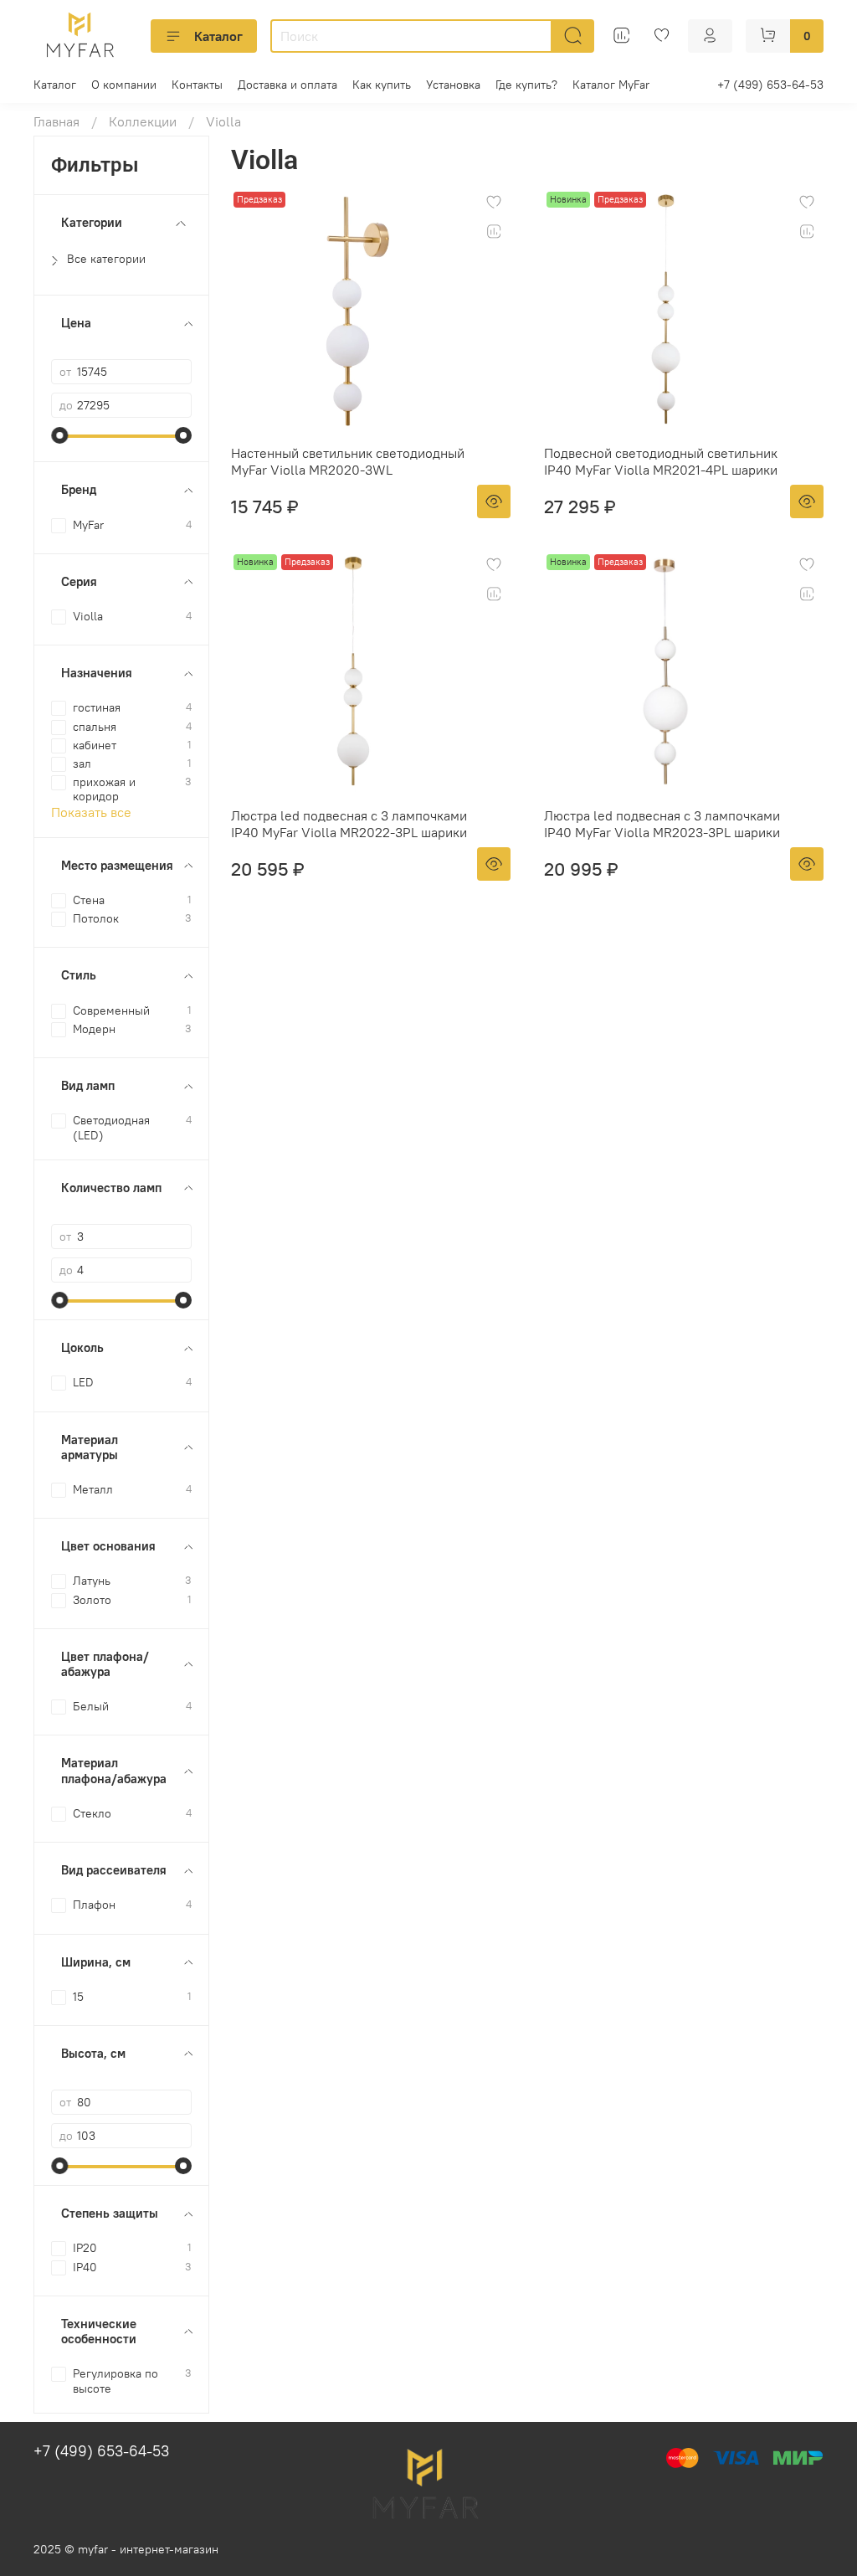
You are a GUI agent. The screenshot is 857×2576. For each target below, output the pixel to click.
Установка (453, 85)
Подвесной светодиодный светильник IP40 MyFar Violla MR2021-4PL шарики (661, 461)
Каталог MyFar (611, 85)
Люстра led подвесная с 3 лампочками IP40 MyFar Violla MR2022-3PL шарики (349, 824)
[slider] (59, 435)
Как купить (382, 85)
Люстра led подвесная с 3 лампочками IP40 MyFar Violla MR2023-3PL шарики (662, 824)
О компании (124, 85)
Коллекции (143, 121)
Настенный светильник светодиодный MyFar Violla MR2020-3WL (348, 461)
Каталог (218, 36)
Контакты (197, 85)
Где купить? (526, 85)
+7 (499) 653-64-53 (770, 85)
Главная (56, 121)
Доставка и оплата (287, 85)
